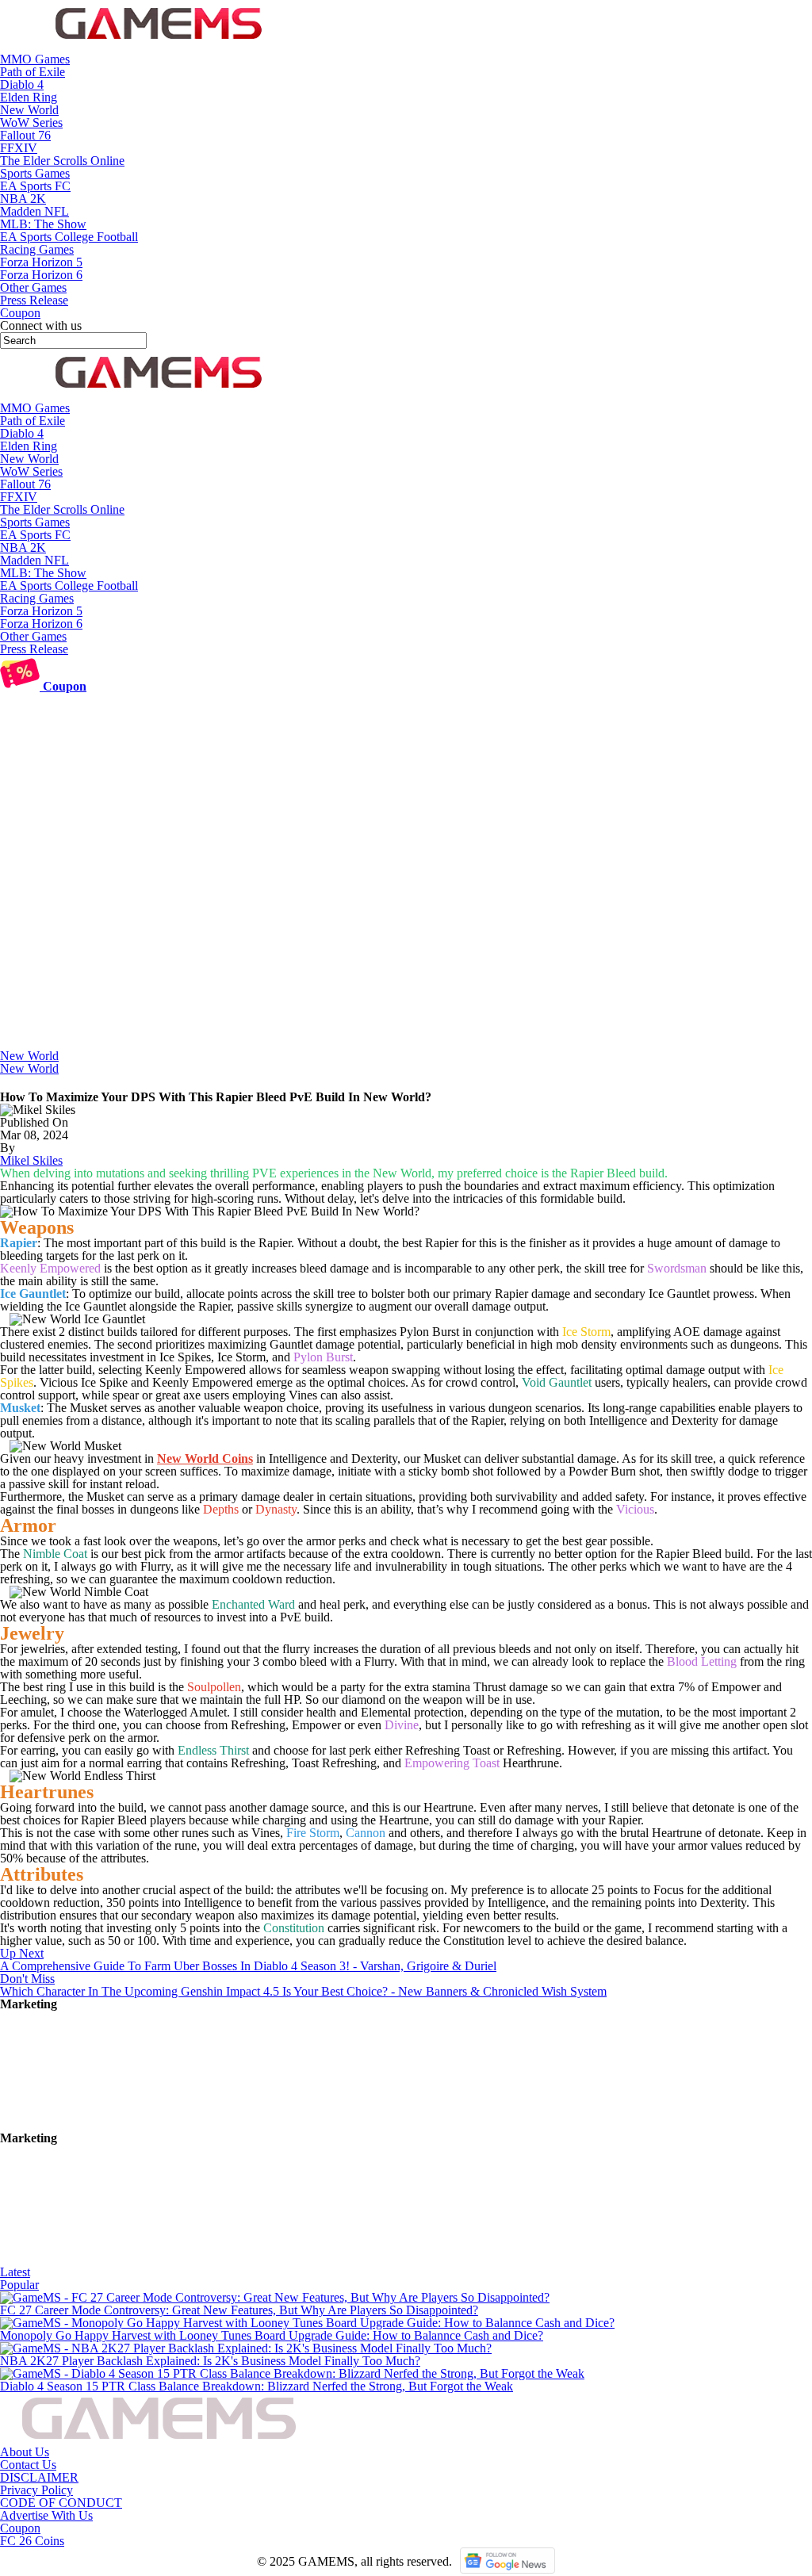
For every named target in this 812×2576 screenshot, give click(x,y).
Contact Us (28, 2465)
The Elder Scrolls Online (62, 161)
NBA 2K (23, 199)
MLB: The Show (43, 224)
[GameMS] (159, 46)
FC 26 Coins (32, 2541)
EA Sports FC (35, 186)
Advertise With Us (46, 2515)
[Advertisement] (406, 931)
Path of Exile (33, 72)
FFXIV (19, 148)
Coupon (20, 2528)
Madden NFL (34, 211)
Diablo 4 (22, 84)
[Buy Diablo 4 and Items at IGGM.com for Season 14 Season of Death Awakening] (119, 2125)
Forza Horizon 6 (41, 275)
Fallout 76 (25, 135)
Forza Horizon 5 (41, 262)
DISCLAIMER (39, 2477)
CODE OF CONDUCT (61, 2503)
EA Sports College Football (69, 237)
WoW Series (31, 122)
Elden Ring (29, 97)
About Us (25, 2452)
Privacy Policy (36, 2490)
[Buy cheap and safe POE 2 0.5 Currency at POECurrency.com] (119, 2259)
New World (29, 110)
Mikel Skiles (31, 1160)
